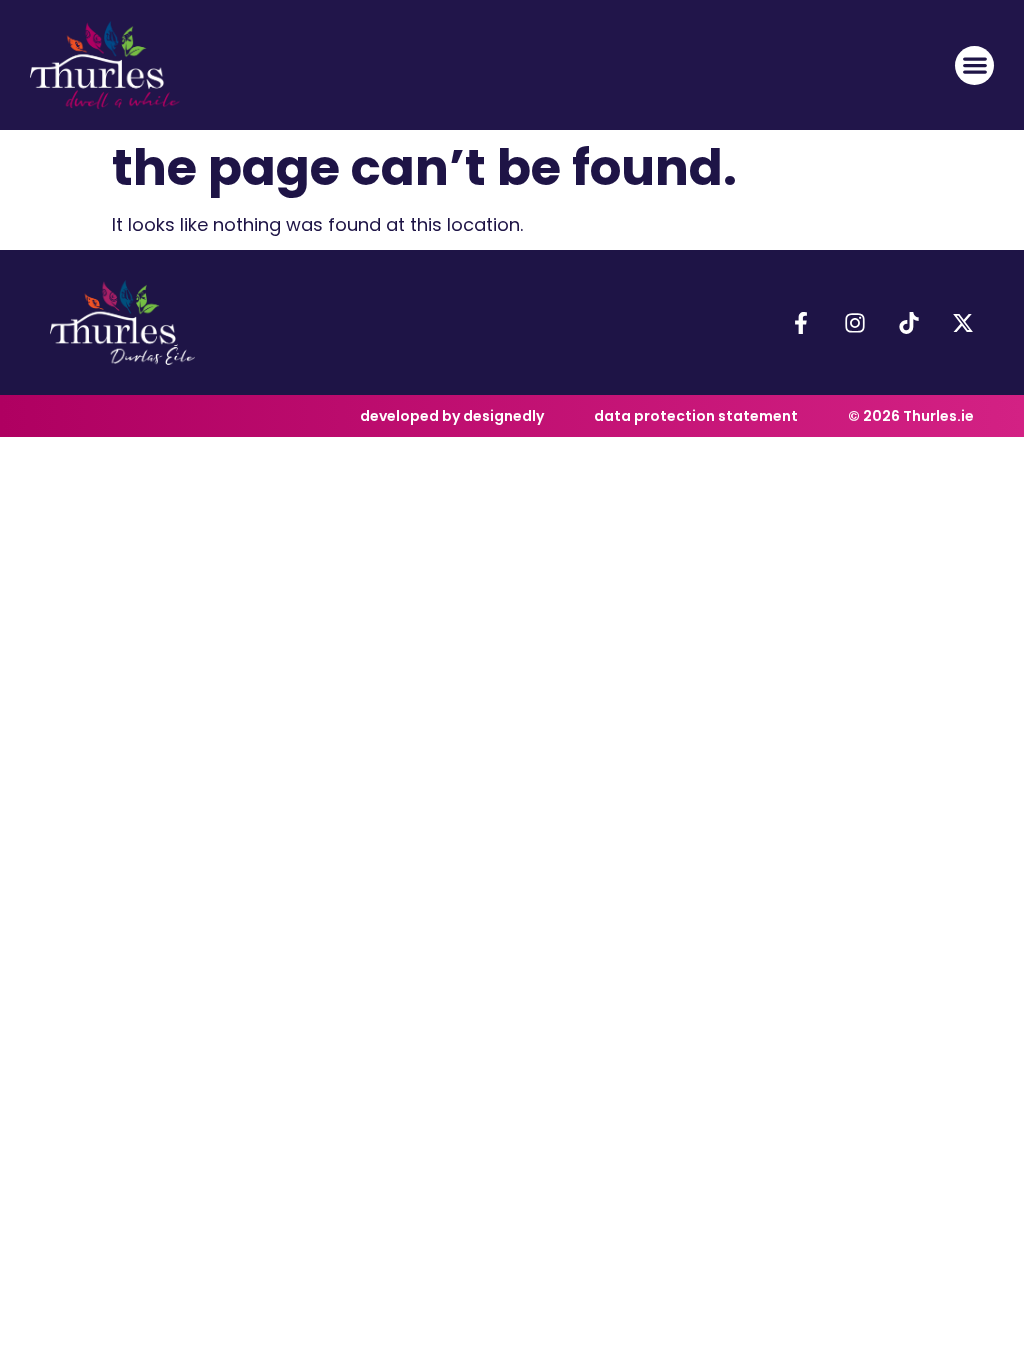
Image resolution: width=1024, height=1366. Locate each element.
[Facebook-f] (801, 323)
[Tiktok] (909, 323)
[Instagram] (855, 323)
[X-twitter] (963, 323)
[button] (974, 65)
